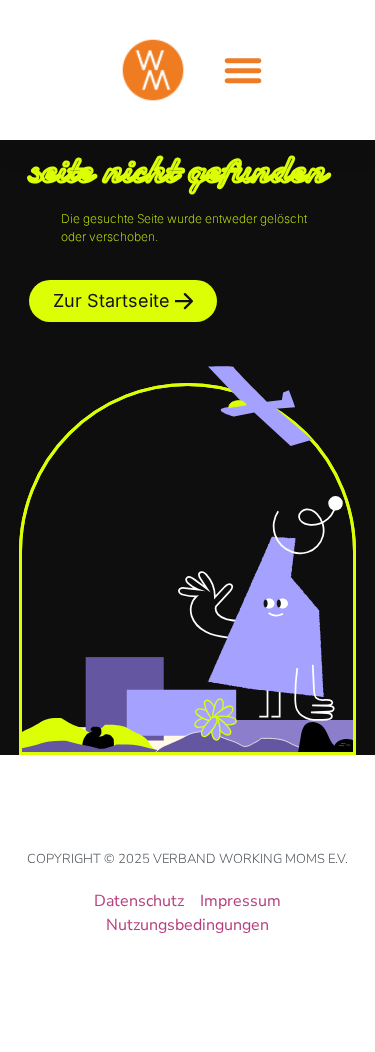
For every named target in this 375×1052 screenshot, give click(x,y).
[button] (243, 70)
